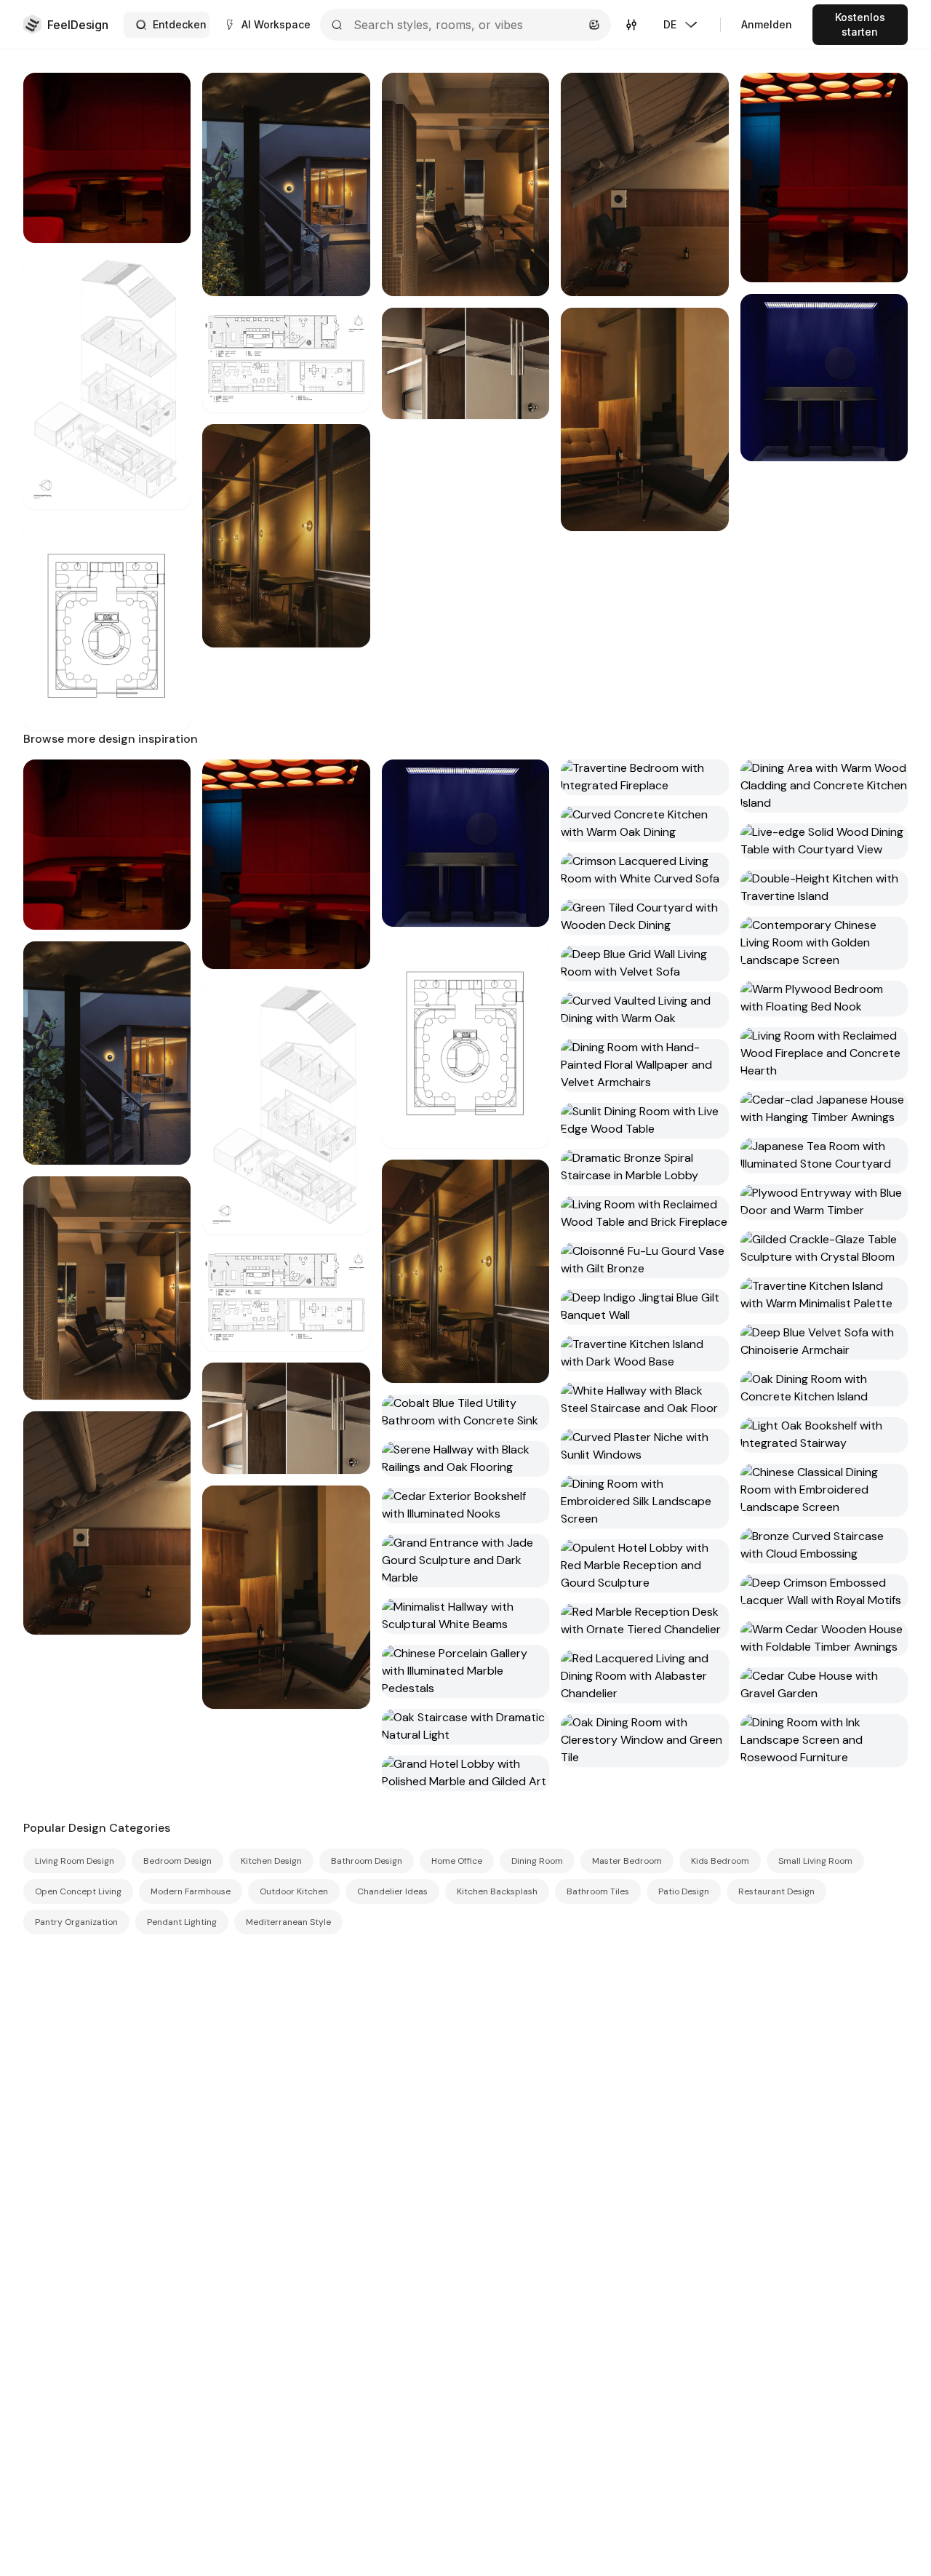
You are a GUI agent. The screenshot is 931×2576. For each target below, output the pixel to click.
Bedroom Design (177, 1861)
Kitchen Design (271, 1861)
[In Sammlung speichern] (169, 95)
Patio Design (684, 1891)
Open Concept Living (78, 1891)
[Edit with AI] (169, 159)
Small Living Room (815, 1861)
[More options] (348, 330)
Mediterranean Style (288, 1922)
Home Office (457, 1861)
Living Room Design (75, 1861)
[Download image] (169, 127)
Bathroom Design (367, 1861)
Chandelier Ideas (392, 1891)
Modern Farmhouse (191, 1891)
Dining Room (537, 1861)
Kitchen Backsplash (497, 1891)
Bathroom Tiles (598, 1891)
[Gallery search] (594, 25)
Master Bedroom (627, 1861)
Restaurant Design (776, 1891)
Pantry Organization (76, 1922)
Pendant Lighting (182, 1922)
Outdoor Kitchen (294, 1891)
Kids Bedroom (720, 1861)
